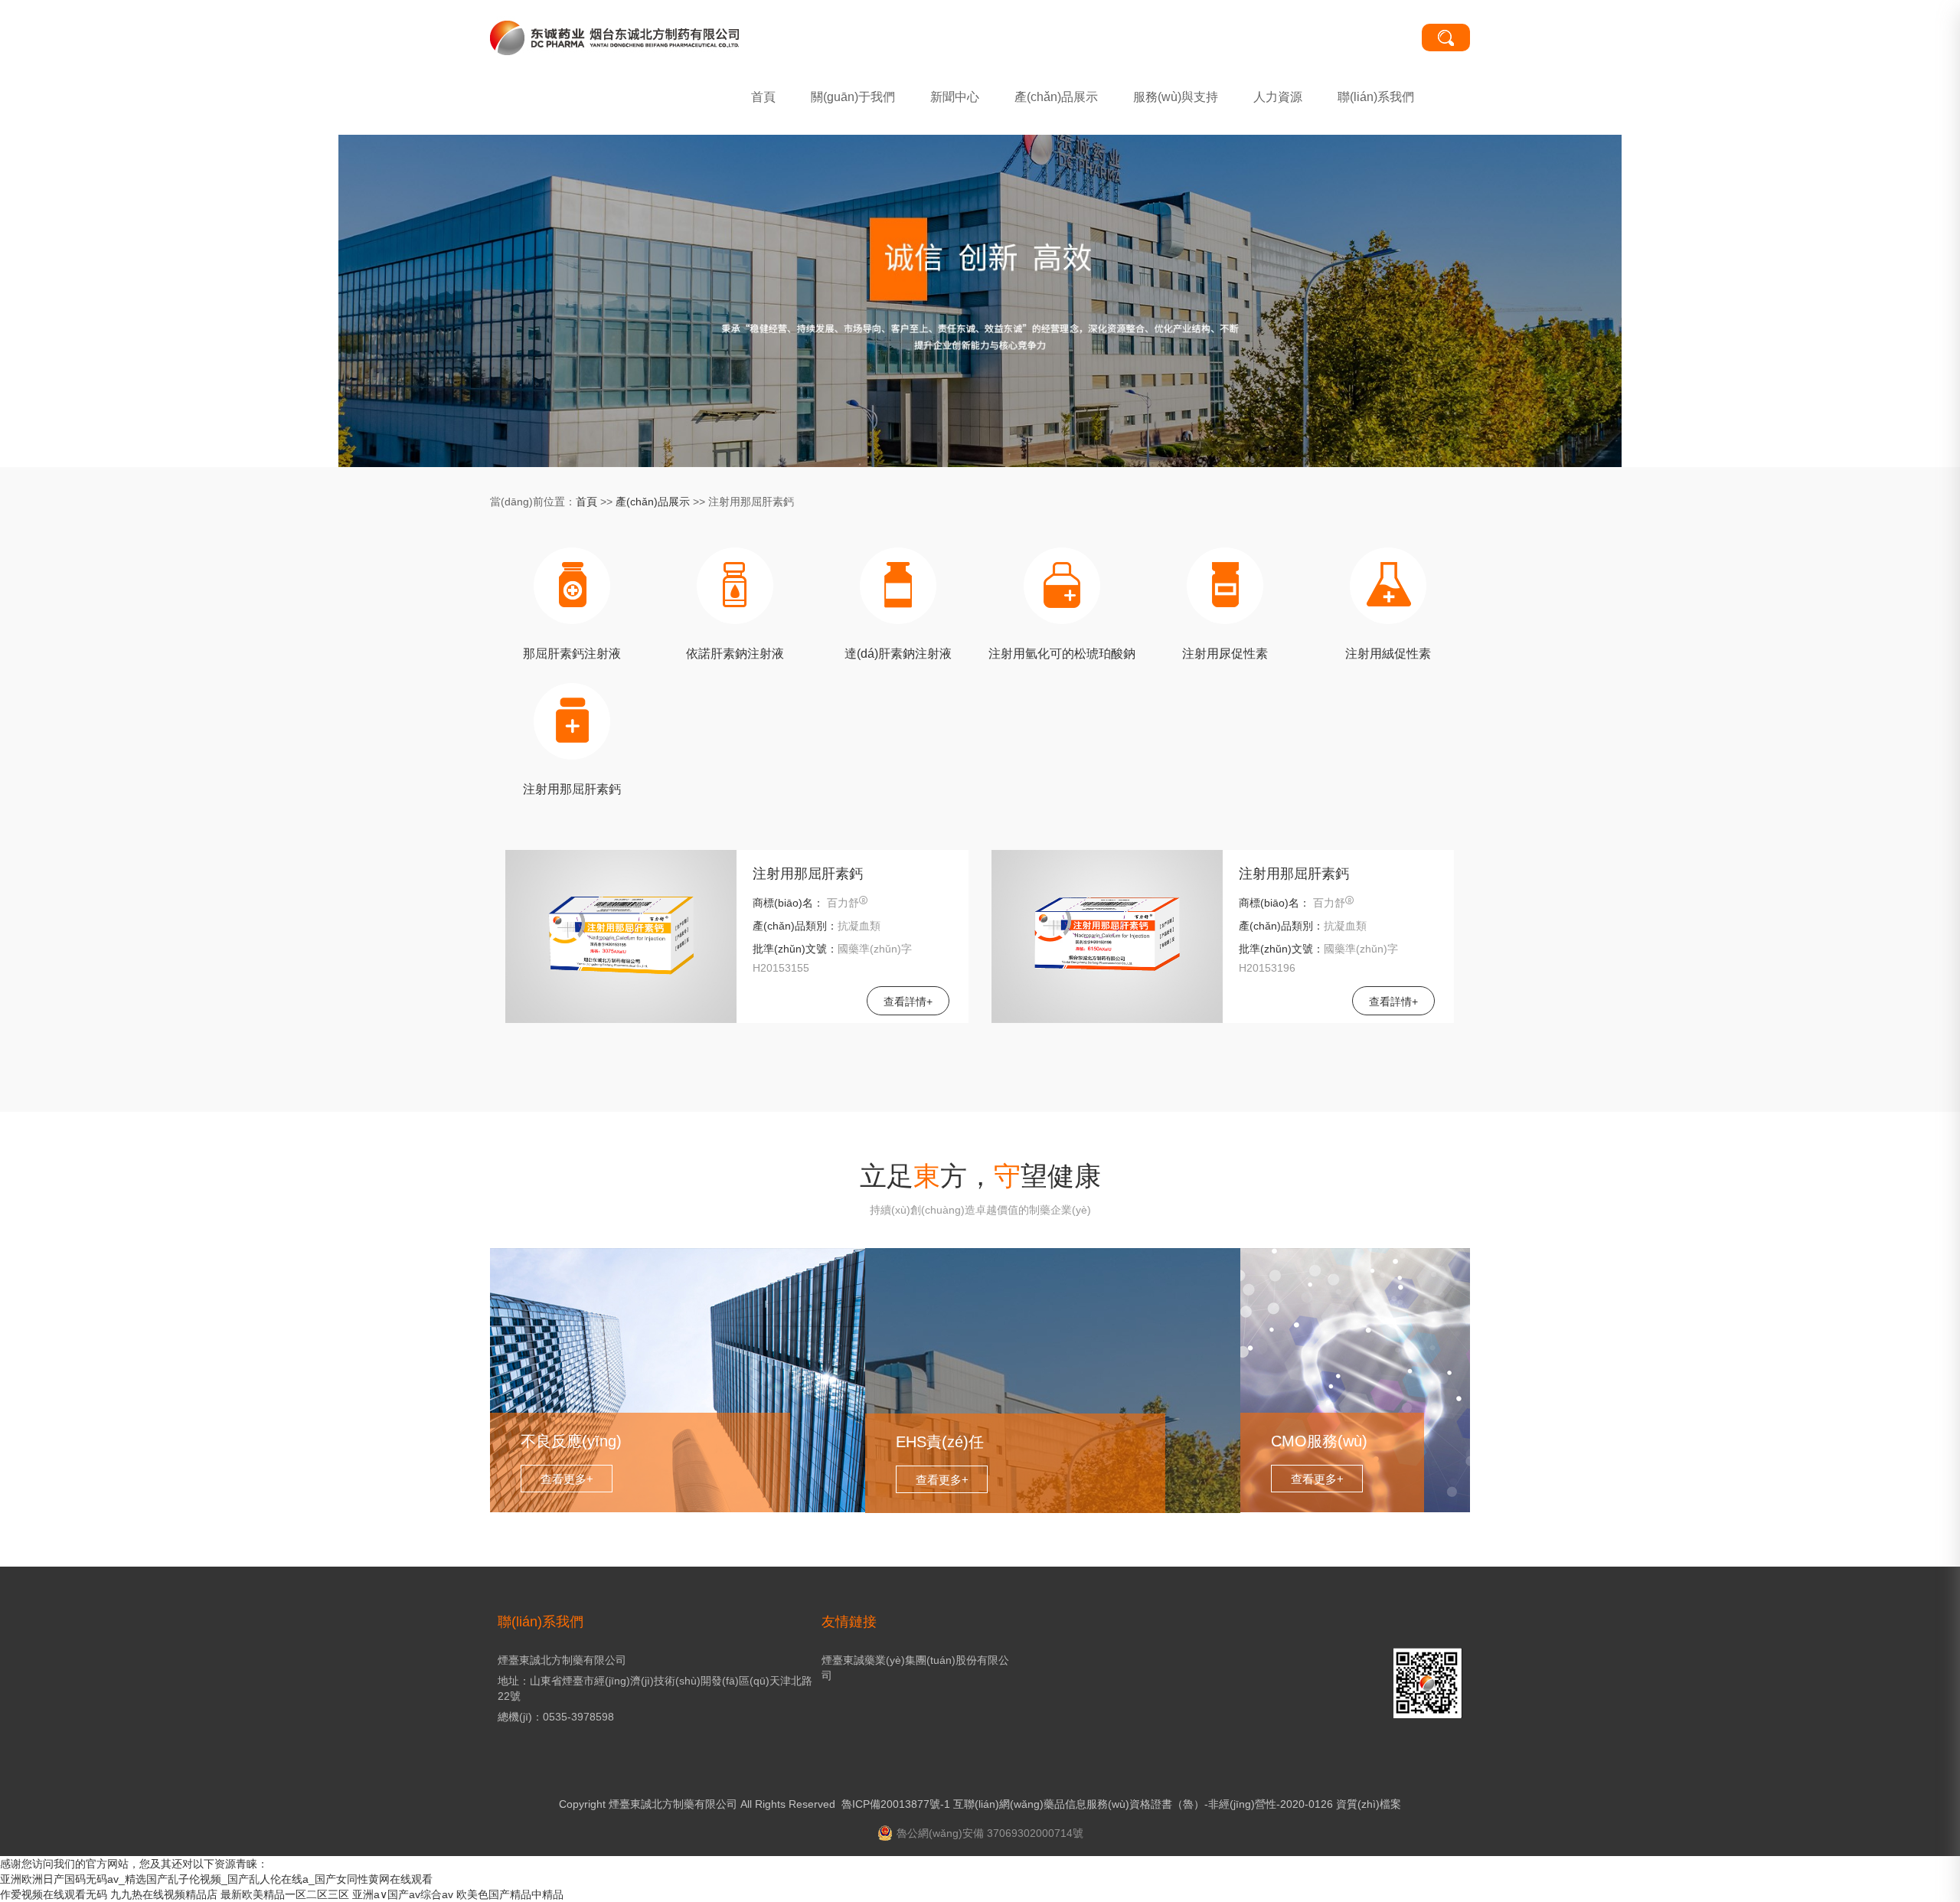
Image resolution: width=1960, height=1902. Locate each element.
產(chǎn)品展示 (1056, 97)
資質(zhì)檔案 (1369, 1804)
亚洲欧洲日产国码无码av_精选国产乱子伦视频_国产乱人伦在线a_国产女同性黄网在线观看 (216, 1879)
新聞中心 (955, 97)
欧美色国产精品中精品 (510, 1894)
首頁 (763, 97)
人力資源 (1278, 97)
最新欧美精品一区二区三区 (285, 1894)
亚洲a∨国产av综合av (403, 1894)
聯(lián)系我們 (1376, 97)
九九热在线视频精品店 (164, 1894)
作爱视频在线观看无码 (54, 1894)
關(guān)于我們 (853, 97)
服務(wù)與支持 (1176, 97)
